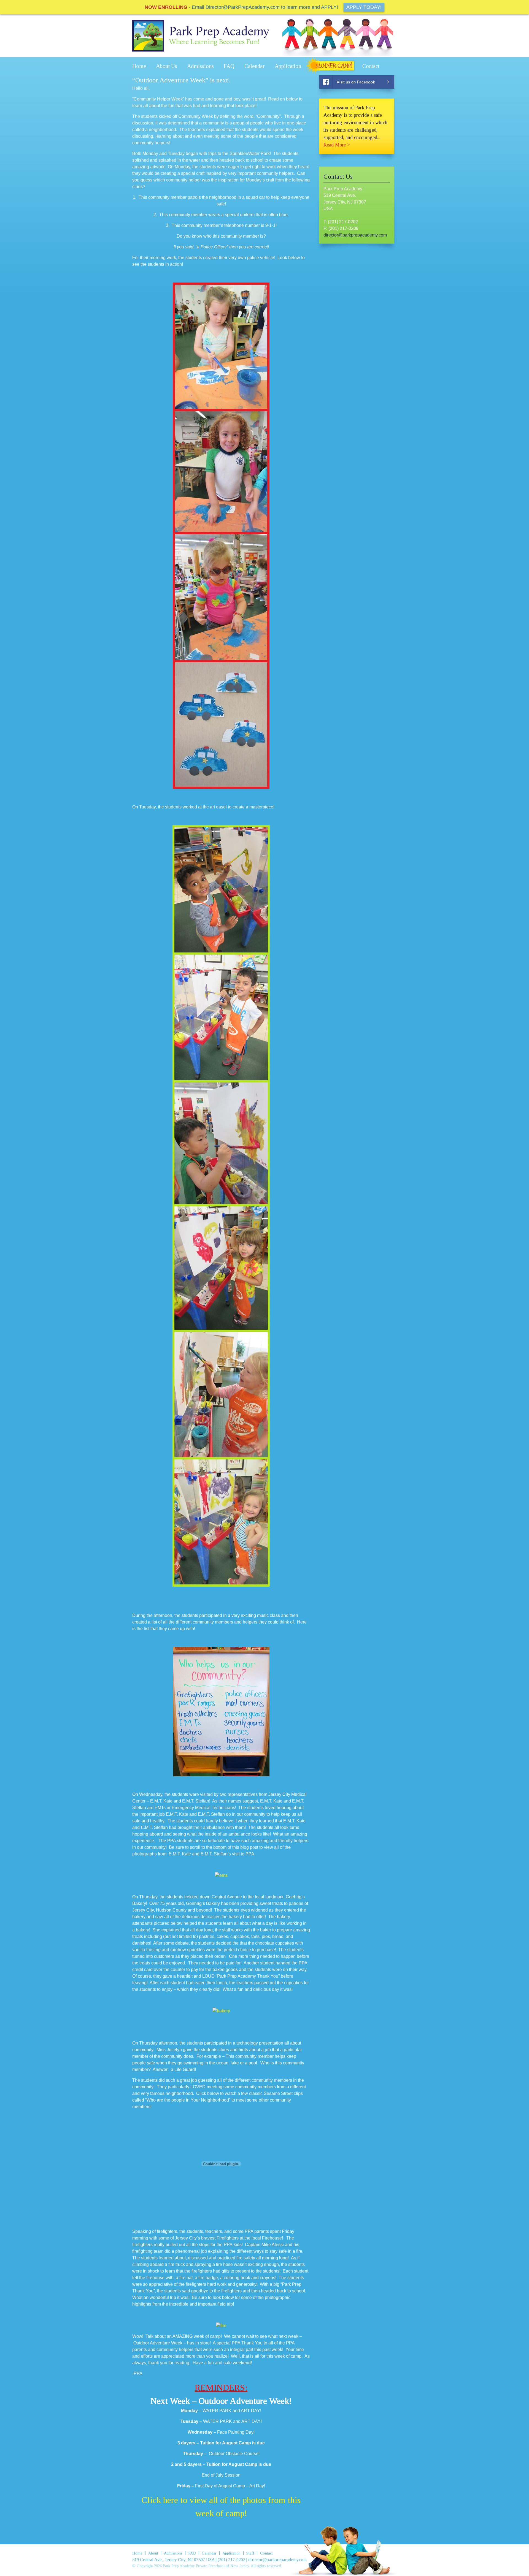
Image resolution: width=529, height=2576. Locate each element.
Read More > (337, 145)
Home (139, 66)
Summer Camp (332, 66)
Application (288, 66)
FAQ (229, 66)
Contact (371, 66)
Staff (250, 2553)
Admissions (200, 66)
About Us (167, 66)
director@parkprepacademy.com (355, 235)
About (153, 2553)
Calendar (255, 66)
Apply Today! (364, 7)
